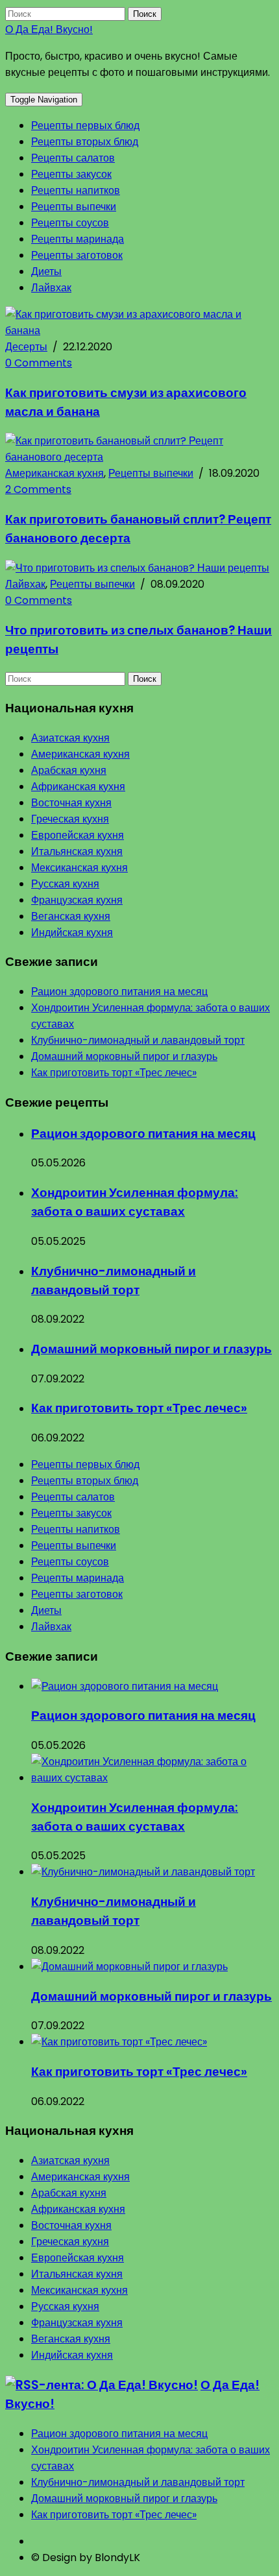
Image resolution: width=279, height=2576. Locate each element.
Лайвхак (51, 288)
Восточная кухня (71, 803)
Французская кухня (77, 900)
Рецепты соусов (70, 223)
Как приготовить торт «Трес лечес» (114, 1073)
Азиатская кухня (70, 738)
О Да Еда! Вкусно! (49, 30)
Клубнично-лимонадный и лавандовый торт (138, 1040)
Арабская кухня (69, 770)
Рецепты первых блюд (85, 126)
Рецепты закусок (71, 174)
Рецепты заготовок (77, 255)
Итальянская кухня (77, 851)
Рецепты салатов (73, 158)
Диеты (46, 271)
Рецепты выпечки (74, 207)
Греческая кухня (70, 819)
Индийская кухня (72, 933)
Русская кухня (65, 884)
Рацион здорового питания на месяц (119, 992)
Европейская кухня (78, 835)
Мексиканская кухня (79, 868)
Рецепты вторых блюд (85, 142)
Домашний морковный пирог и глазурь (124, 1056)
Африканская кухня (78, 787)
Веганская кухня (71, 916)
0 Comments (39, 363)
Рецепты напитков (76, 190)
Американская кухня (55, 473)
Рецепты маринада (78, 239)
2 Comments (38, 489)
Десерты (26, 347)
